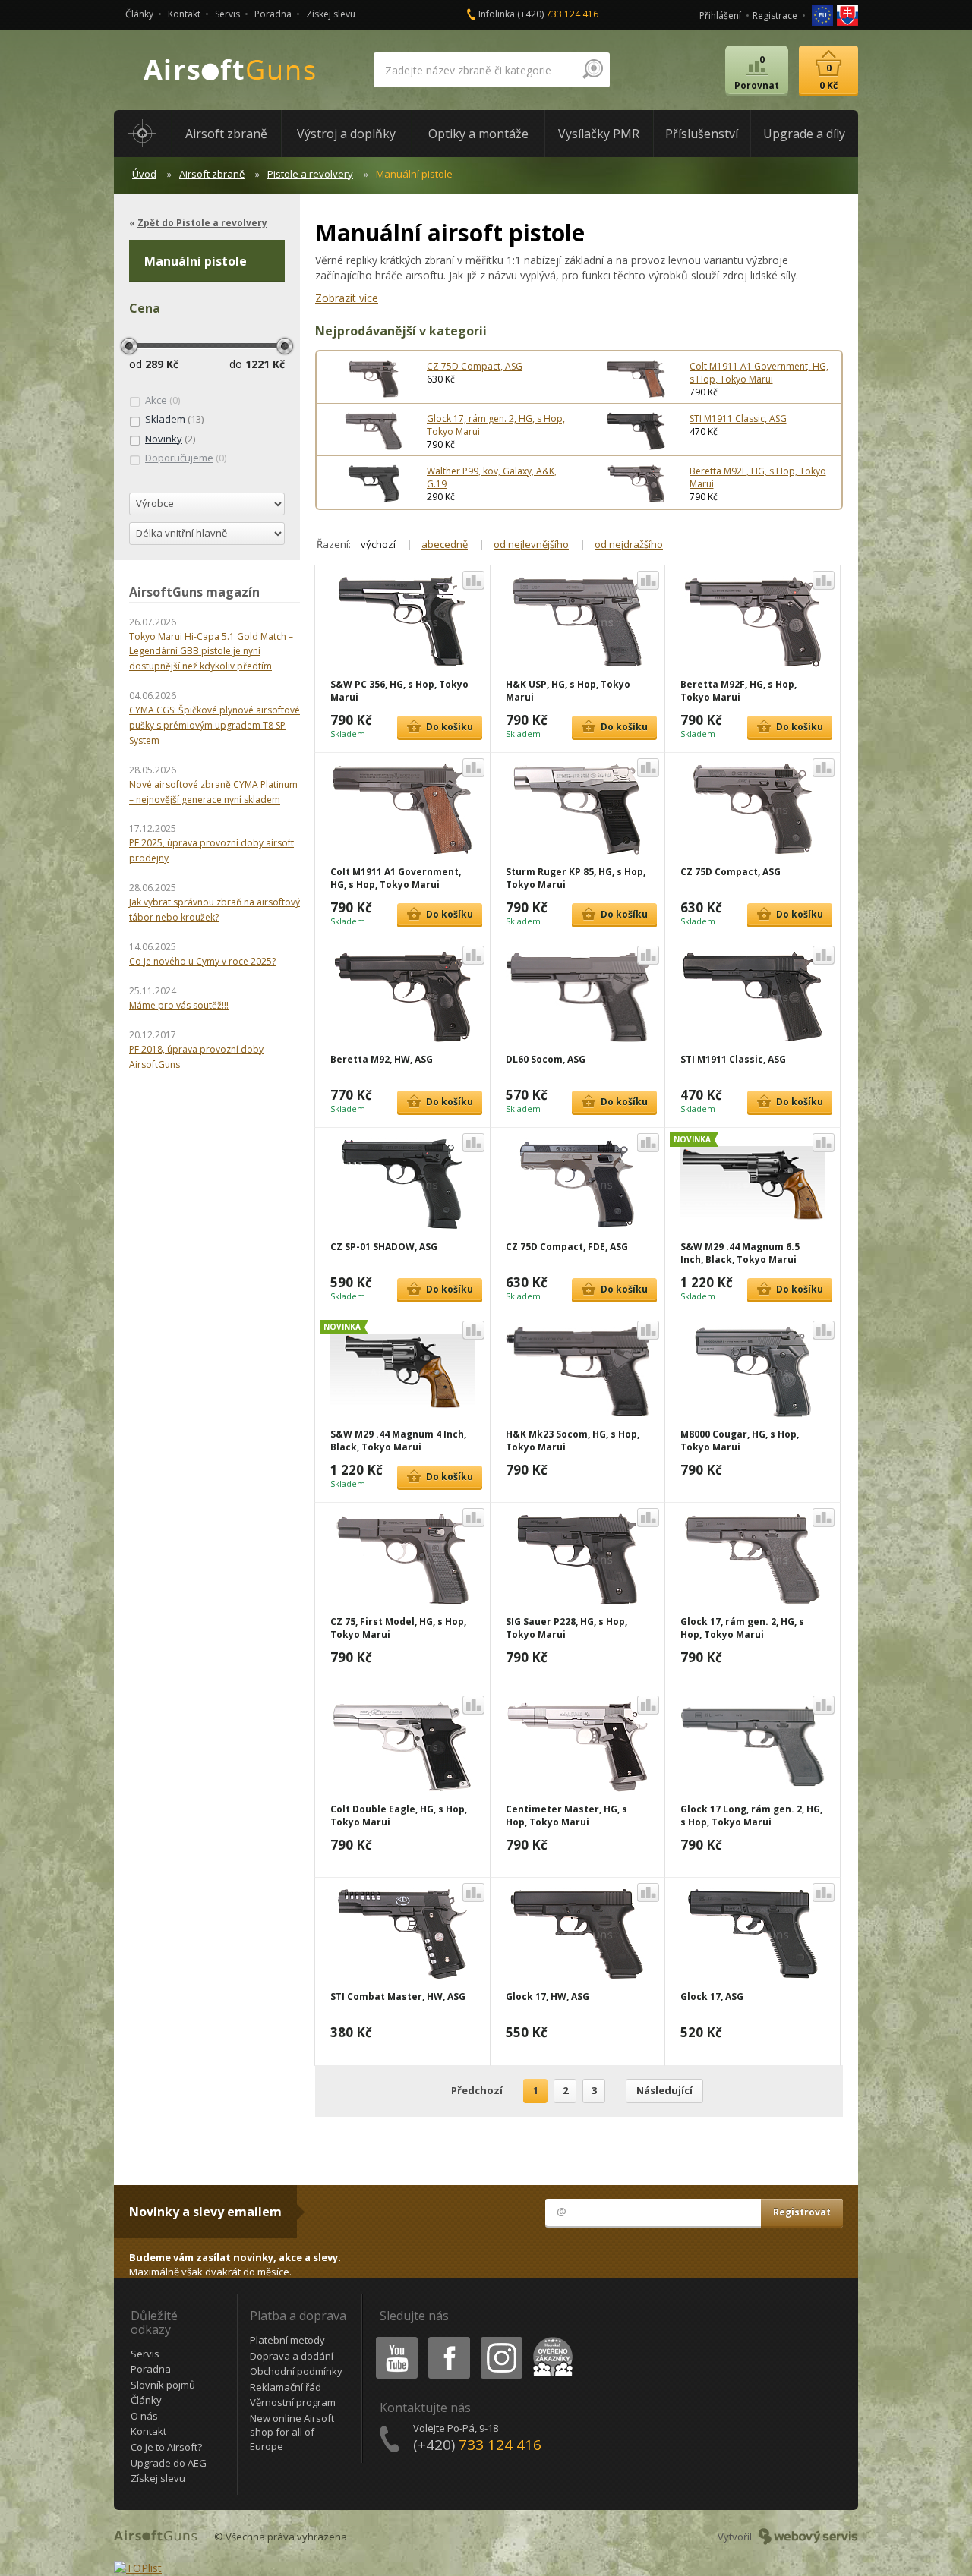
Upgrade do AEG (169, 2463)
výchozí (378, 544)
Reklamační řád (286, 2387)
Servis (227, 14)
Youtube (393, 2340)
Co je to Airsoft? (166, 2447)
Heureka (550, 2340)
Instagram (501, 2340)
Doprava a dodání (292, 2356)
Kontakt (184, 14)
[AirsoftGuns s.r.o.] (230, 70)
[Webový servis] (808, 2537)
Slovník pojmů (163, 2385)
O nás (144, 2416)
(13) (174, 419)
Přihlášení (720, 16)
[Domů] (143, 134)
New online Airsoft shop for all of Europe (292, 2432)
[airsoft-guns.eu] (824, 14)
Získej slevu (331, 14)
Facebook (448, 2340)
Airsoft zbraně (212, 174)
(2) (170, 439)
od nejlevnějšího (531, 544)
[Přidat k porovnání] (473, 580)
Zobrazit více (347, 298)
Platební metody (287, 2340)
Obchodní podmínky (296, 2371)
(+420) (558, 14)
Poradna (273, 14)
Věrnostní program (293, 2402)
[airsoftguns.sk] (847, 14)
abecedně (445, 544)
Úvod (144, 174)
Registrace (775, 16)
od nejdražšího (629, 544)
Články (139, 14)
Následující (664, 2090)
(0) (163, 400)
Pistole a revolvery (310, 174)
